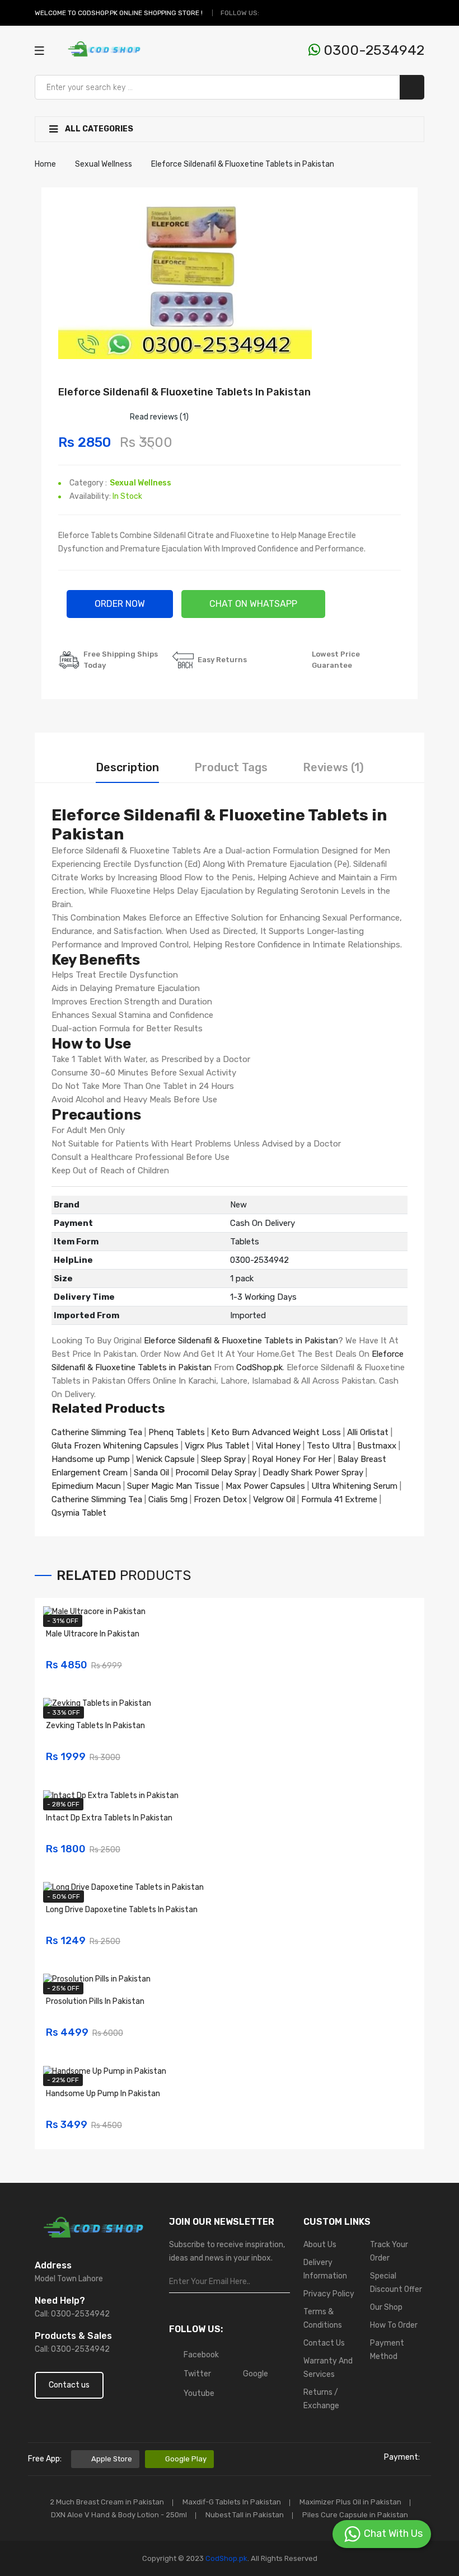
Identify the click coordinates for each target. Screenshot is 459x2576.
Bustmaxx (377, 1446)
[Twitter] (283, 13)
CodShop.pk (259, 1367)
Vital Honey (278, 1446)
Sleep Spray (223, 1459)
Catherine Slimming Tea (97, 1432)
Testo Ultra (329, 1446)
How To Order (394, 2325)
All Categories (98, 129)
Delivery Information (325, 2269)
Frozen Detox (220, 1499)
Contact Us (324, 2343)
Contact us (69, 2385)
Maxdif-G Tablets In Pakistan (232, 2502)
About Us (320, 2245)
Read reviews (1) (159, 417)
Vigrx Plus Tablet (217, 1446)
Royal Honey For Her (292, 1459)
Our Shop (386, 2307)
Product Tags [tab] (231, 767)
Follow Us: (240, 13)
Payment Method (387, 2350)
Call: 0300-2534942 (72, 2314)
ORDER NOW (120, 604)
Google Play (186, 2459)
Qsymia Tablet (79, 1513)
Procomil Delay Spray (216, 1473)
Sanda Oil (153, 1473)
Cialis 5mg (168, 1499)
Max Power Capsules (265, 1486)
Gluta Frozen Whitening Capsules (115, 1446)
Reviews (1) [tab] (333, 767)
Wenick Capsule (165, 1459)
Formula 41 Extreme (339, 1499)
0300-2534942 (372, 50)
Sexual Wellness (140, 483)
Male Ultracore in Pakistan (93, 1634)
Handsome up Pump (91, 1459)
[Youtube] (309, 13)
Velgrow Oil (274, 1499)
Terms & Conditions (323, 2318)
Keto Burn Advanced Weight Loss (276, 1432)
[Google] (296, 13)
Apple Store (112, 2459)
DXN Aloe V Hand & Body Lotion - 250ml (119, 2515)
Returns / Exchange (321, 2399)
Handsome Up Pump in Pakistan (103, 2094)
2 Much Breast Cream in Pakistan (107, 2502)
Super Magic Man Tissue (173, 1486)
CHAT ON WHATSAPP (253, 604)
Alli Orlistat (368, 1432)
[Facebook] (270, 13)
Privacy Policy (329, 2294)
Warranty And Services (328, 2368)
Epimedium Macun (86, 1486)
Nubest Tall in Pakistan (245, 2515)
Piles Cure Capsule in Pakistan (355, 2515)
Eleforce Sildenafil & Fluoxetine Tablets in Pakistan (241, 1341)
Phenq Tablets (177, 1432)
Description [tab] (127, 767)
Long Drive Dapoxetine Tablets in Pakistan (122, 1910)
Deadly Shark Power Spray (313, 1473)
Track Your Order (389, 2251)
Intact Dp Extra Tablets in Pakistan (109, 1818)
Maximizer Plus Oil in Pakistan (350, 2502)
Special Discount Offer (396, 2283)
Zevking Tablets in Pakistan (95, 1726)
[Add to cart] (404, 1658)
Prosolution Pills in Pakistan (95, 2001)
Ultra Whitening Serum (354, 1486)
